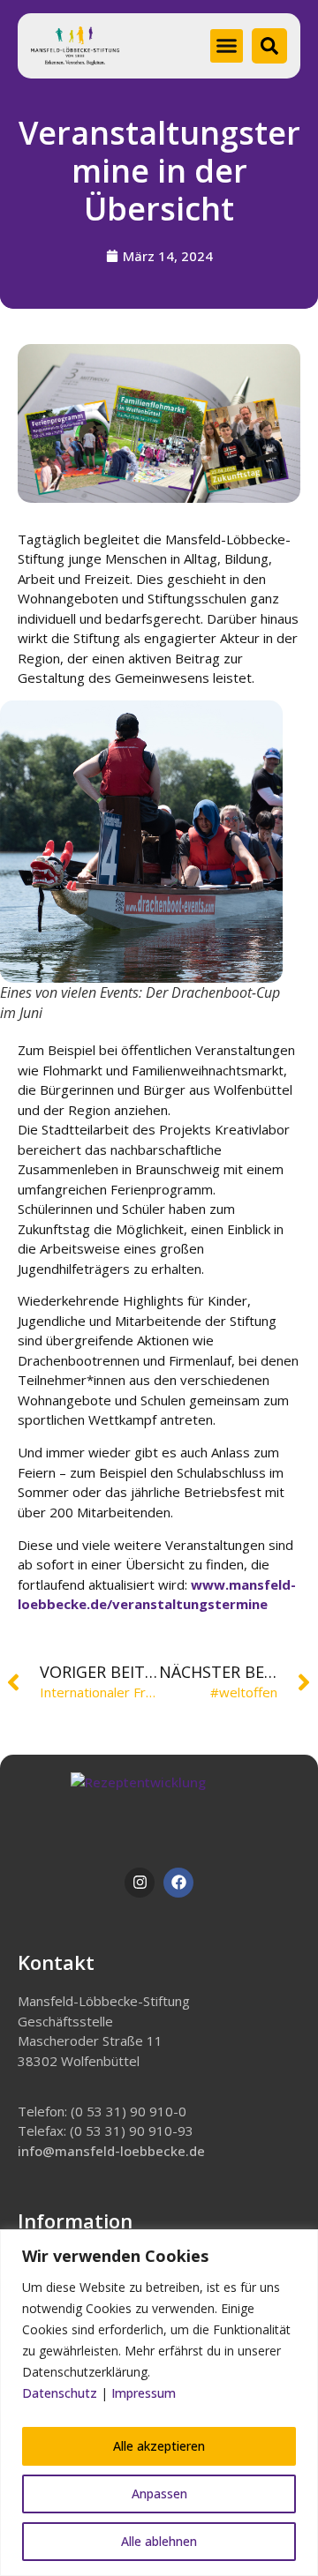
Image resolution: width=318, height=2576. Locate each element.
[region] (159, 2403)
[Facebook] (178, 1883)
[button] (227, 46)
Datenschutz (60, 2393)
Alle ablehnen (159, 2541)
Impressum (144, 2393)
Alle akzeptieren (159, 2446)
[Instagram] (140, 1883)
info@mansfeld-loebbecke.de (111, 2151)
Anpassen (159, 2494)
